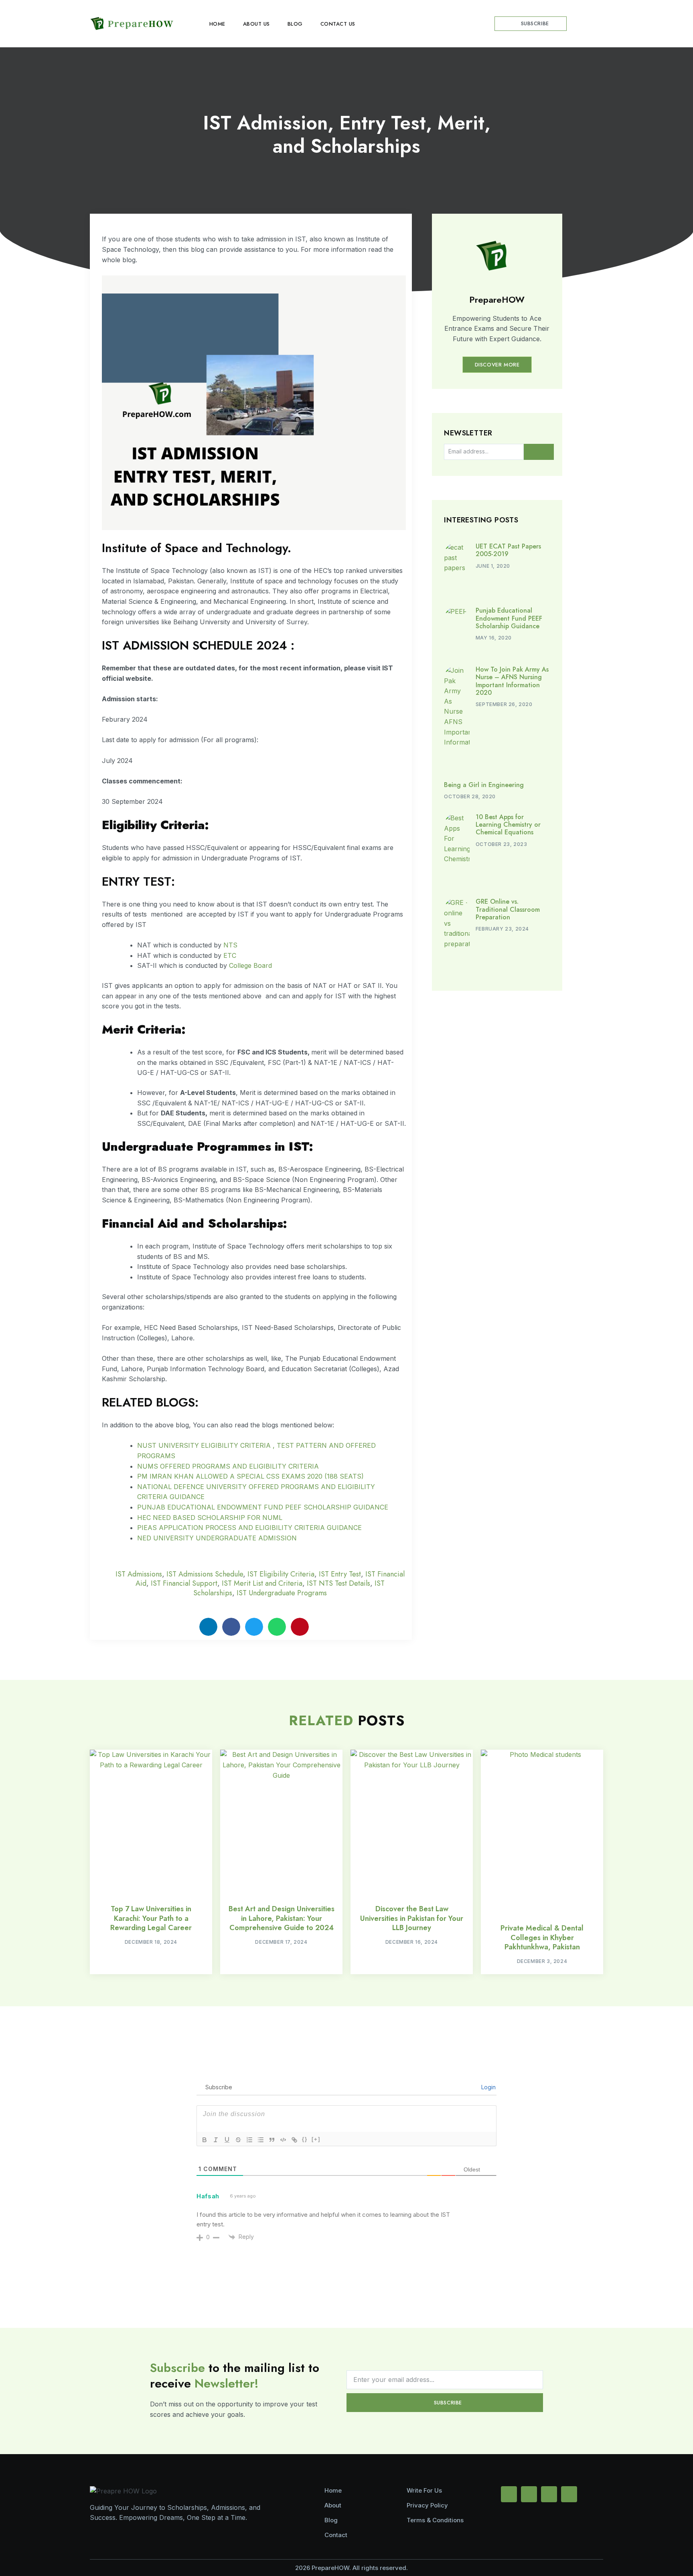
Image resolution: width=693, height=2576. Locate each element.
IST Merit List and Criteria (262, 1583)
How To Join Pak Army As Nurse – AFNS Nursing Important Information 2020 (512, 681)
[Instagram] (549, 2494)
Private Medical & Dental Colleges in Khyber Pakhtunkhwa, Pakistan (542, 1938)
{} (305, 2139)
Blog (295, 24)
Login (488, 2087)
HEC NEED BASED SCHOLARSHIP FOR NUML (210, 1518)
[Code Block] (283, 2140)
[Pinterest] (569, 2494)
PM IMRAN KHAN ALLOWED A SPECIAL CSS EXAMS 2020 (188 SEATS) (250, 1476)
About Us (256, 24)
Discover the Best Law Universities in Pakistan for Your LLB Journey (412, 1918)
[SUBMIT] (539, 452)
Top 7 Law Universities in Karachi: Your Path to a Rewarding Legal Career (151, 1918)
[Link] (294, 2140)
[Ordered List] (249, 2140)
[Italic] (216, 2140)
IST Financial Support (184, 1583)
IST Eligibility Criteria (281, 1574)
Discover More (497, 365)
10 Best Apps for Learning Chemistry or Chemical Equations (508, 825)
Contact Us (338, 24)
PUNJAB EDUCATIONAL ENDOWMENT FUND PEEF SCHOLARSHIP (245, 1507)
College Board (250, 965)
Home (217, 24)
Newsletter (468, 434)
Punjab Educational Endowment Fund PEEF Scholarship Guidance (509, 618)
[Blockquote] (272, 2140)
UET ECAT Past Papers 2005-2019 (508, 550)
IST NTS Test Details (338, 1583)
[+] (316, 2139)
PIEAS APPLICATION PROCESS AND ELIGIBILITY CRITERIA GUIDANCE (249, 1528)
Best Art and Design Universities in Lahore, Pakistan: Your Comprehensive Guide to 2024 (282, 1918)
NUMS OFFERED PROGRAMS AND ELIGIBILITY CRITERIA (228, 1466)
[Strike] (238, 2140)
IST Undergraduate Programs (282, 1593)
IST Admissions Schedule (205, 1574)
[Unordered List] (261, 2140)
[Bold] (205, 2140)
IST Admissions (139, 1574)
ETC (230, 955)
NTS (230, 945)
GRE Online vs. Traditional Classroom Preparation (508, 909)
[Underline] (227, 2140)
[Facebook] (509, 2494)
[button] (596, 24)
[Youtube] (529, 2494)
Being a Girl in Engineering (484, 785)
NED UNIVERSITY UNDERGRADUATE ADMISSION (217, 1538)
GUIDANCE (371, 1507)
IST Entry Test (340, 1574)
